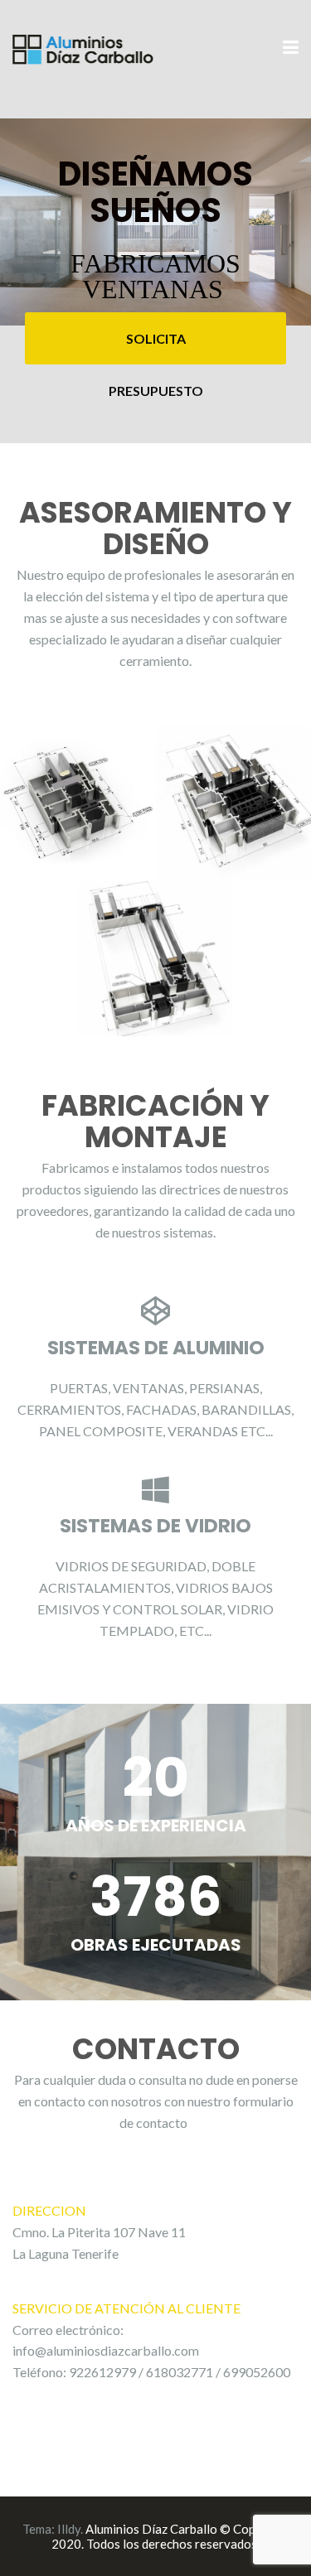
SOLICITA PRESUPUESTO (156, 347)
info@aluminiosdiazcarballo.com (106, 2350)
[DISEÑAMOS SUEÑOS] (83, 47)
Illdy (69, 2529)
